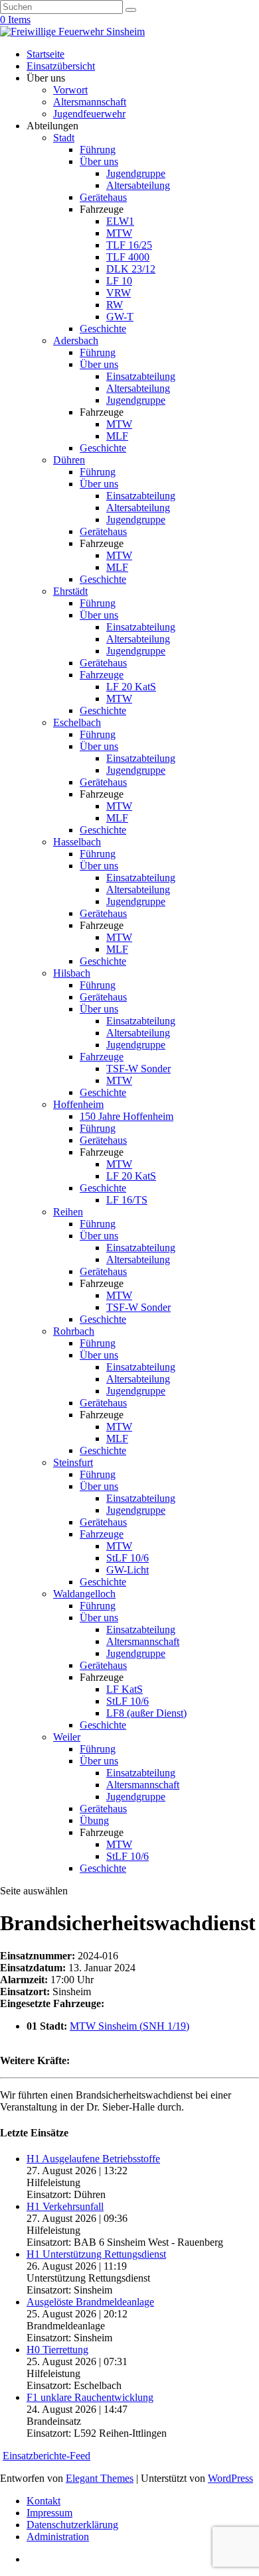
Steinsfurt (73, 1462)
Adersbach (76, 340)
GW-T (120, 317)
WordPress (230, 2478)
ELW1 (120, 221)
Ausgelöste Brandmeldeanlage (90, 2302)
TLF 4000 (128, 257)
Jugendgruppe (136, 173)
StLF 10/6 (128, 1558)
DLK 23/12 (131, 269)
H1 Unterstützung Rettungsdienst (96, 2254)
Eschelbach (77, 722)
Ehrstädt (70, 591)
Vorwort (70, 90)
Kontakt (43, 2501)
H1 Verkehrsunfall (65, 2206)
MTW (119, 233)
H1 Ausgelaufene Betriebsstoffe (93, 2159)
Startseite (45, 54)
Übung (94, 1820)
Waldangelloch (84, 1594)
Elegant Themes (100, 2478)
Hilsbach (72, 973)
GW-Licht (128, 1570)
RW (115, 305)
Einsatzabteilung (141, 376)
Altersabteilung (138, 185)
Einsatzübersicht (61, 66)
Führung (98, 150)
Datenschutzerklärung (72, 2525)
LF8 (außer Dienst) (146, 1713)
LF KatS (125, 1689)
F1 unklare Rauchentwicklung (90, 2397)
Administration (58, 2537)
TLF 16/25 (129, 245)
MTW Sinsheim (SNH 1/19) (129, 2026)
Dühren (69, 460)
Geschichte (103, 329)
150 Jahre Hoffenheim (127, 1116)
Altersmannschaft (90, 102)
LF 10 (119, 281)
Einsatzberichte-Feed (46, 2456)
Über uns (99, 161)
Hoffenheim (78, 1104)
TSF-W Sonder (138, 1069)
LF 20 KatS (131, 687)
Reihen (68, 1212)
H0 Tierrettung (57, 2350)
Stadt (64, 138)
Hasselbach (77, 842)
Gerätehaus (103, 197)
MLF (117, 436)
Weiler (67, 1737)
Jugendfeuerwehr (89, 114)
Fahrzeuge (102, 675)
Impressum (49, 2513)
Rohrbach (74, 1331)
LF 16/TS (127, 1200)
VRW (119, 293)
